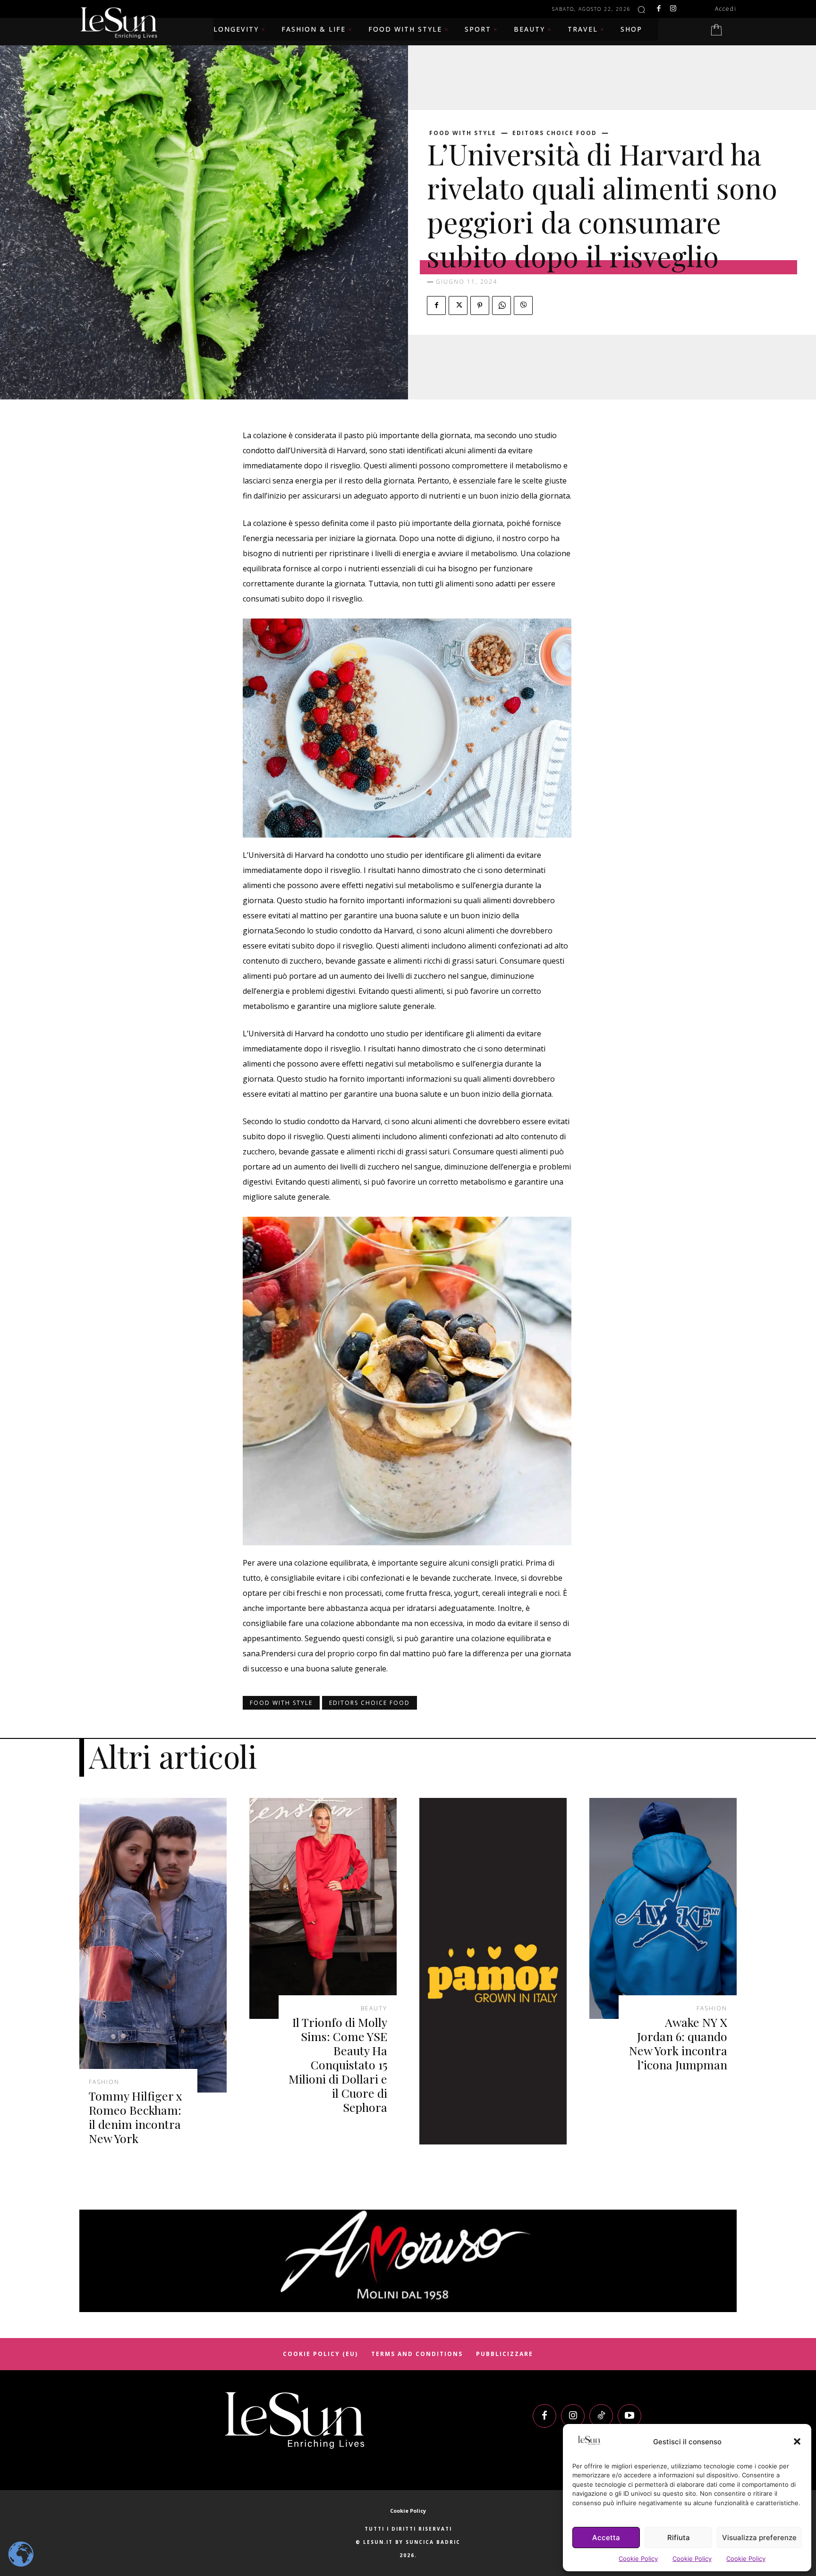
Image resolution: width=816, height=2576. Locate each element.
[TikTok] (601, 2416)
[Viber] (523, 305)
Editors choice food (555, 133)
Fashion (104, 2082)
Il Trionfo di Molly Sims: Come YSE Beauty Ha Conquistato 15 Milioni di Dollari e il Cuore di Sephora (338, 2064)
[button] (797, 2441)
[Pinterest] (480, 305)
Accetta (606, 2538)
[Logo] (295, 2420)
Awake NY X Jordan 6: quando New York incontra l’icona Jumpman (678, 2043)
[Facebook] (659, 9)
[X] (458, 305)
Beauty (374, 2008)
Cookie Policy (638, 2559)
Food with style (463, 133)
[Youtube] (629, 2416)
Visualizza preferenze (759, 2538)
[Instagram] (673, 9)
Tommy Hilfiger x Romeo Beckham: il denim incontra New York (136, 2117)
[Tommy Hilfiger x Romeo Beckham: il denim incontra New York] (153, 1945)
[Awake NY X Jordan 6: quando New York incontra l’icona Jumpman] (663, 1908)
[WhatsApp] (501, 305)
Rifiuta (679, 2538)
